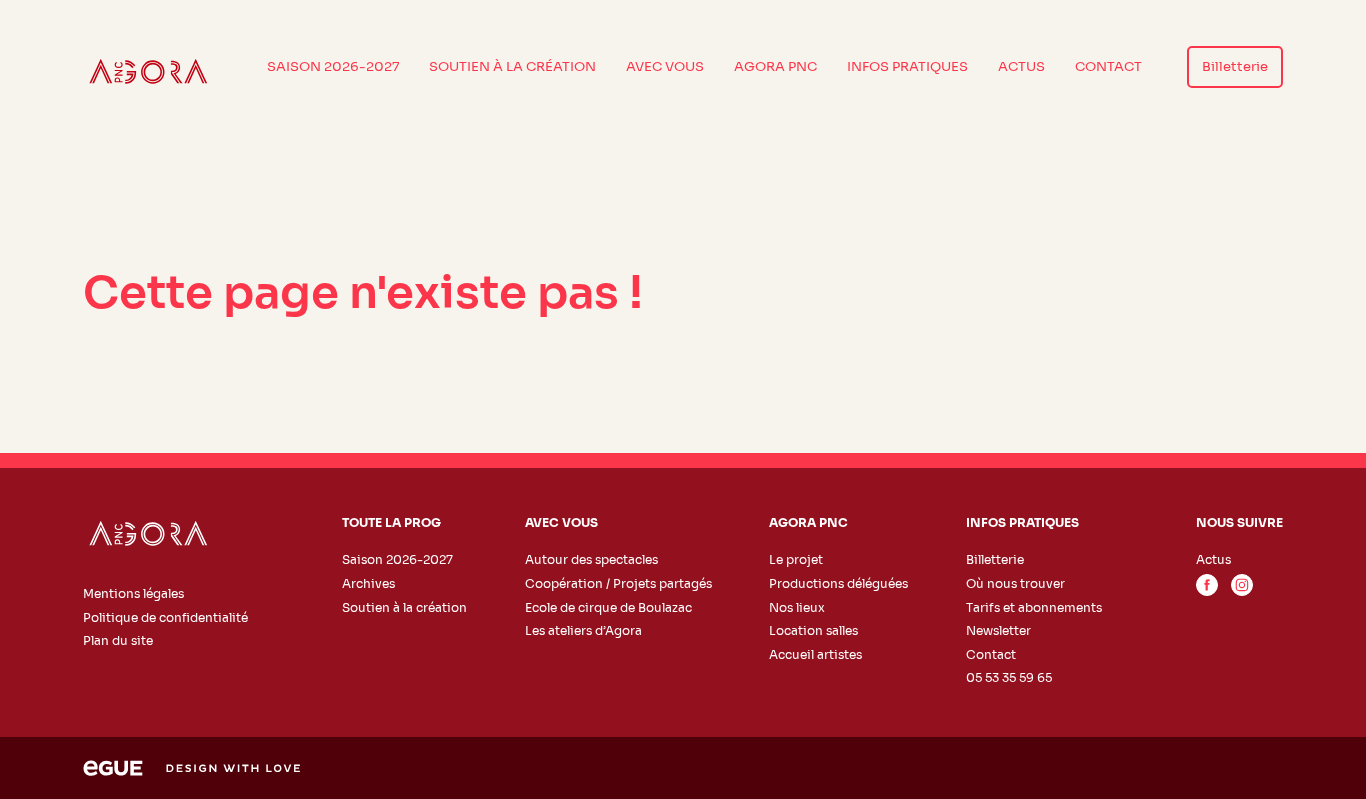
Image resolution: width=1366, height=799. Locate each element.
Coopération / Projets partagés (618, 583)
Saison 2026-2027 (333, 66)
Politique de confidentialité (165, 617)
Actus (1021, 66)
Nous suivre (1239, 522)
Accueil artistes (815, 654)
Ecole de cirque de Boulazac (608, 607)
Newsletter (998, 630)
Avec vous (665, 66)
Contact (1108, 66)
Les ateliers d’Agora (583, 630)
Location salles (813, 630)
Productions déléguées (838, 583)
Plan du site (118, 640)
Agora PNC (775, 66)
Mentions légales (133, 593)
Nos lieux (797, 607)
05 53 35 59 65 (1009, 677)
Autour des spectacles (591, 559)
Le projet (796, 559)
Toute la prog (391, 522)
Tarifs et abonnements (1034, 607)
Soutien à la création (512, 66)
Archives (368, 583)
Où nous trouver (1015, 583)
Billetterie (1235, 66)
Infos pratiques (907, 66)
